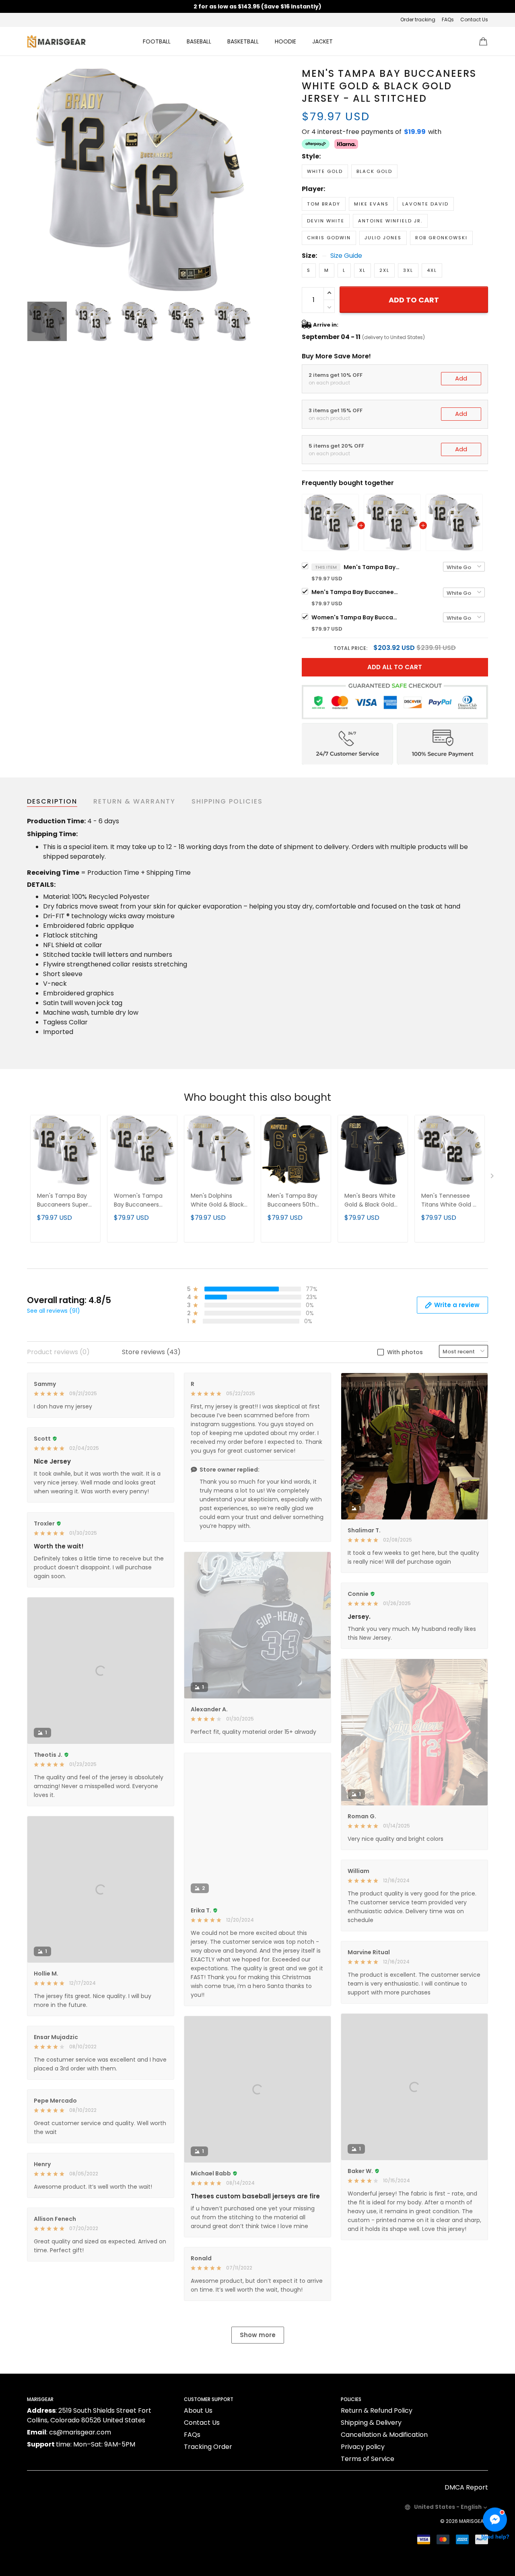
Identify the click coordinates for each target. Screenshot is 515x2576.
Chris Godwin (329, 238)
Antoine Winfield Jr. (390, 221)
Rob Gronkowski (441, 238)
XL (363, 270)
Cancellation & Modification (384, 2435)
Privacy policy (363, 2447)
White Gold (325, 171)
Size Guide (346, 256)
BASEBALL (199, 41)
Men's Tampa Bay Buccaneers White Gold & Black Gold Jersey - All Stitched (372, 567)
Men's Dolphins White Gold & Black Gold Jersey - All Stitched (217, 1201)
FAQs (448, 20)
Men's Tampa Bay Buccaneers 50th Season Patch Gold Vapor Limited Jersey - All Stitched (296, 1201)
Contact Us (474, 20)
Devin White (326, 221)
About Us (198, 2411)
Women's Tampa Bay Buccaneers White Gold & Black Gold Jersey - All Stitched (356, 617)
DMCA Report (466, 2487)
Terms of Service (368, 2459)
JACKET (322, 41)
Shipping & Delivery (371, 2423)
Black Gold (374, 171)
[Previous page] (33, 179)
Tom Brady (324, 204)
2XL (384, 270)
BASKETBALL (243, 41)
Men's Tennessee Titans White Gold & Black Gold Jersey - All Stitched (449, 1201)
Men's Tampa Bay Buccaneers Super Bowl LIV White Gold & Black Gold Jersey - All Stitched (356, 592)
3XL (408, 270)
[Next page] (246, 179)
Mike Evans (371, 204)
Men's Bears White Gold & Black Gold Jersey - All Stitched (372, 1201)
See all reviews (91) (54, 1311)
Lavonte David (425, 204)
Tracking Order (208, 2447)
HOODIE (285, 41)
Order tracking (418, 20)
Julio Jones (383, 238)
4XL (432, 270)
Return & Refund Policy (377, 2411)
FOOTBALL (157, 41)
